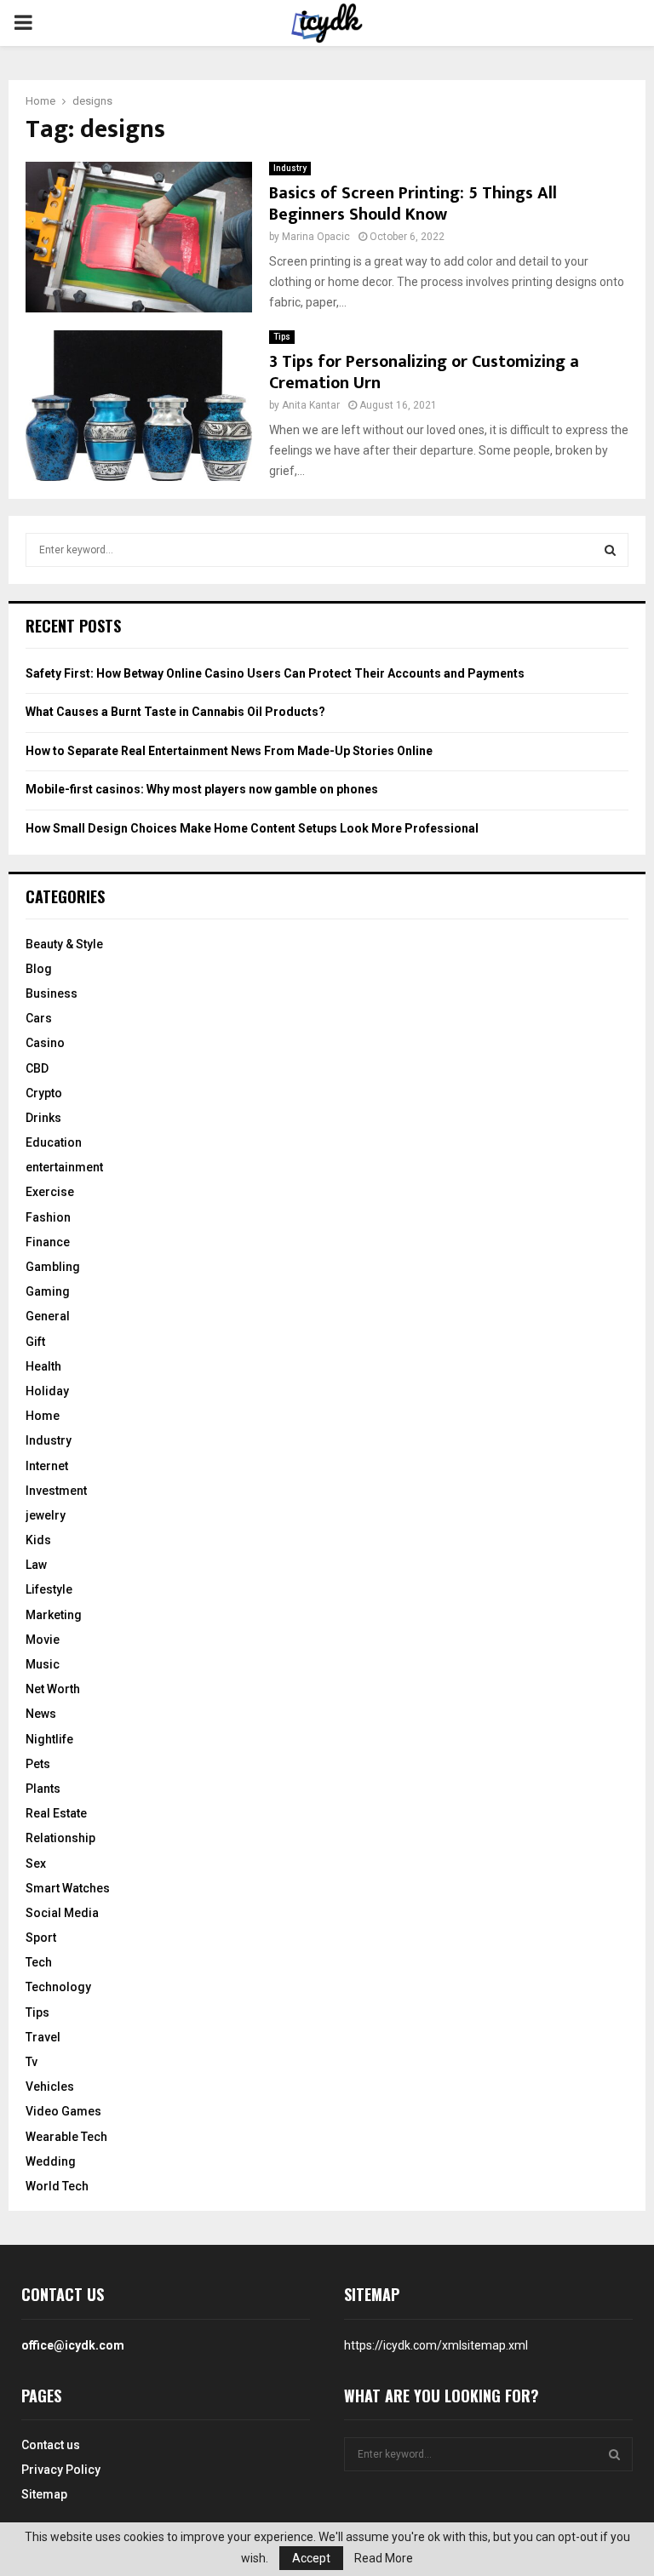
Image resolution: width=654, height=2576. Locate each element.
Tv (32, 2062)
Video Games (63, 2111)
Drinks (43, 1118)
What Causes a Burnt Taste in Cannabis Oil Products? (175, 712)
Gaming (48, 1291)
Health (43, 1366)
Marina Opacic (316, 237)
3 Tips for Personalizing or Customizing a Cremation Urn (424, 372)
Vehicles (50, 2087)
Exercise (50, 1192)
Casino (45, 1043)
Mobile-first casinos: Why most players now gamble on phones (202, 789)
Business (52, 993)
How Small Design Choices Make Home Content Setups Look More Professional (252, 828)
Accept (311, 2558)
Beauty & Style (64, 944)
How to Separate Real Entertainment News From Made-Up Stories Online (229, 751)
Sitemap (44, 2494)
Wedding (51, 2161)
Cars (39, 1018)
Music (43, 1664)
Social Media (62, 1913)
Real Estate (56, 1813)
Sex (36, 1863)
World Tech (57, 2186)
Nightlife (49, 1739)
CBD (37, 1068)
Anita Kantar (311, 405)
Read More (384, 2558)
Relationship (60, 1838)
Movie (43, 1640)
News (41, 1714)
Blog (39, 969)
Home (43, 1416)
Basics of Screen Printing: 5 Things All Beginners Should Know (413, 204)
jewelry (46, 1515)
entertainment (64, 1167)
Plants (43, 1789)
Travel (43, 2037)
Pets (38, 1764)
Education (54, 1142)
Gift (35, 1342)
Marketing (54, 1615)
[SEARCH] (610, 550)
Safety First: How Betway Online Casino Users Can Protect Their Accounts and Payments (275, 673)
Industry (290, 168)
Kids (38, 1540)
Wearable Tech (66, 2137)
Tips (282, 337)
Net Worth (53, 1689)
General (48, 1316)
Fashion (48, 1217)
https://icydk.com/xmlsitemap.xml (436, 2345)
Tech (39, 1962)
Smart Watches (68, 1888)
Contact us (51, 2445)
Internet (47, 1466)
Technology (58, 1987)
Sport (41, 1938)
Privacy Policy (61, 2470)
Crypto (44, 1093)
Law (36, 1565)
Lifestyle (49, 1589)
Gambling (53, 1267)
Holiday (47, 1391)
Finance (48, 1242)
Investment (56, 1491)
